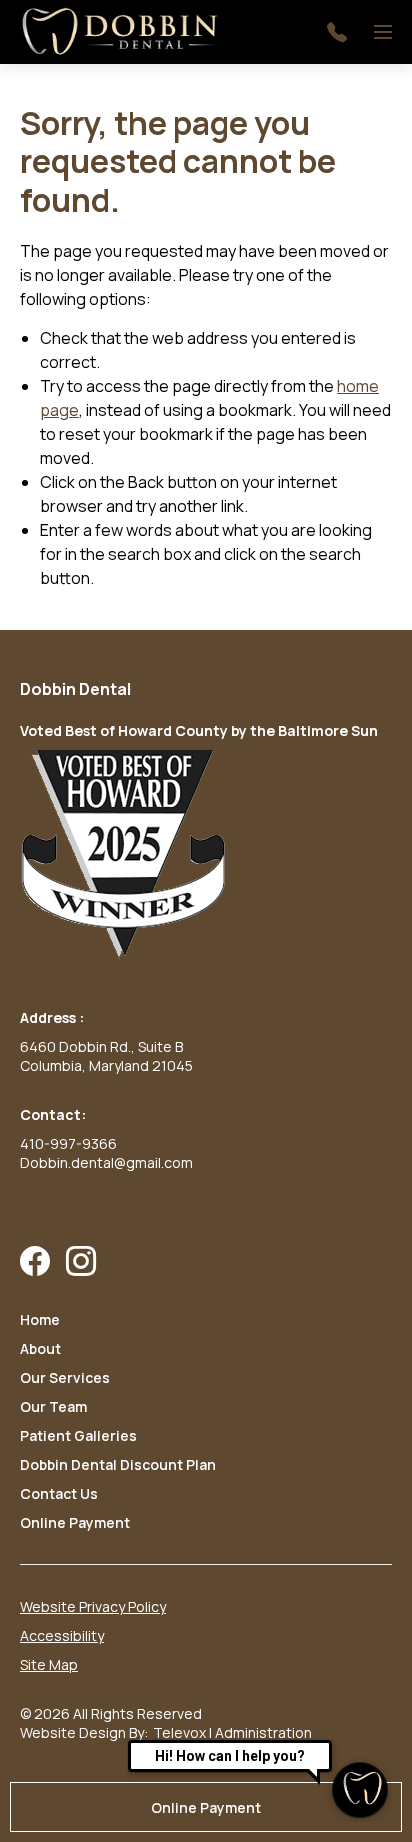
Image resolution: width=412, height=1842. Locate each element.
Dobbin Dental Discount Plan (118, 1464)
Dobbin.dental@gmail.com (106, 1162)
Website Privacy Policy (93, 1606)
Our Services (65, 1377)
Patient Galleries (78, 1435)
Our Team (53, 1406)
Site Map (49, 1664)
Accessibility (62, 1635)
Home (40, 1319)
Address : (52, 1017)
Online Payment (75, 1522)
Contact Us (59, 1493)
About (40, 1348)
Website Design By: (84, 1732)
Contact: (53, 1114)
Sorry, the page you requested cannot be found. (178, 161)
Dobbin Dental (75, 689)
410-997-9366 (68, 1143)
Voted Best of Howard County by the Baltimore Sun (199, 730)
